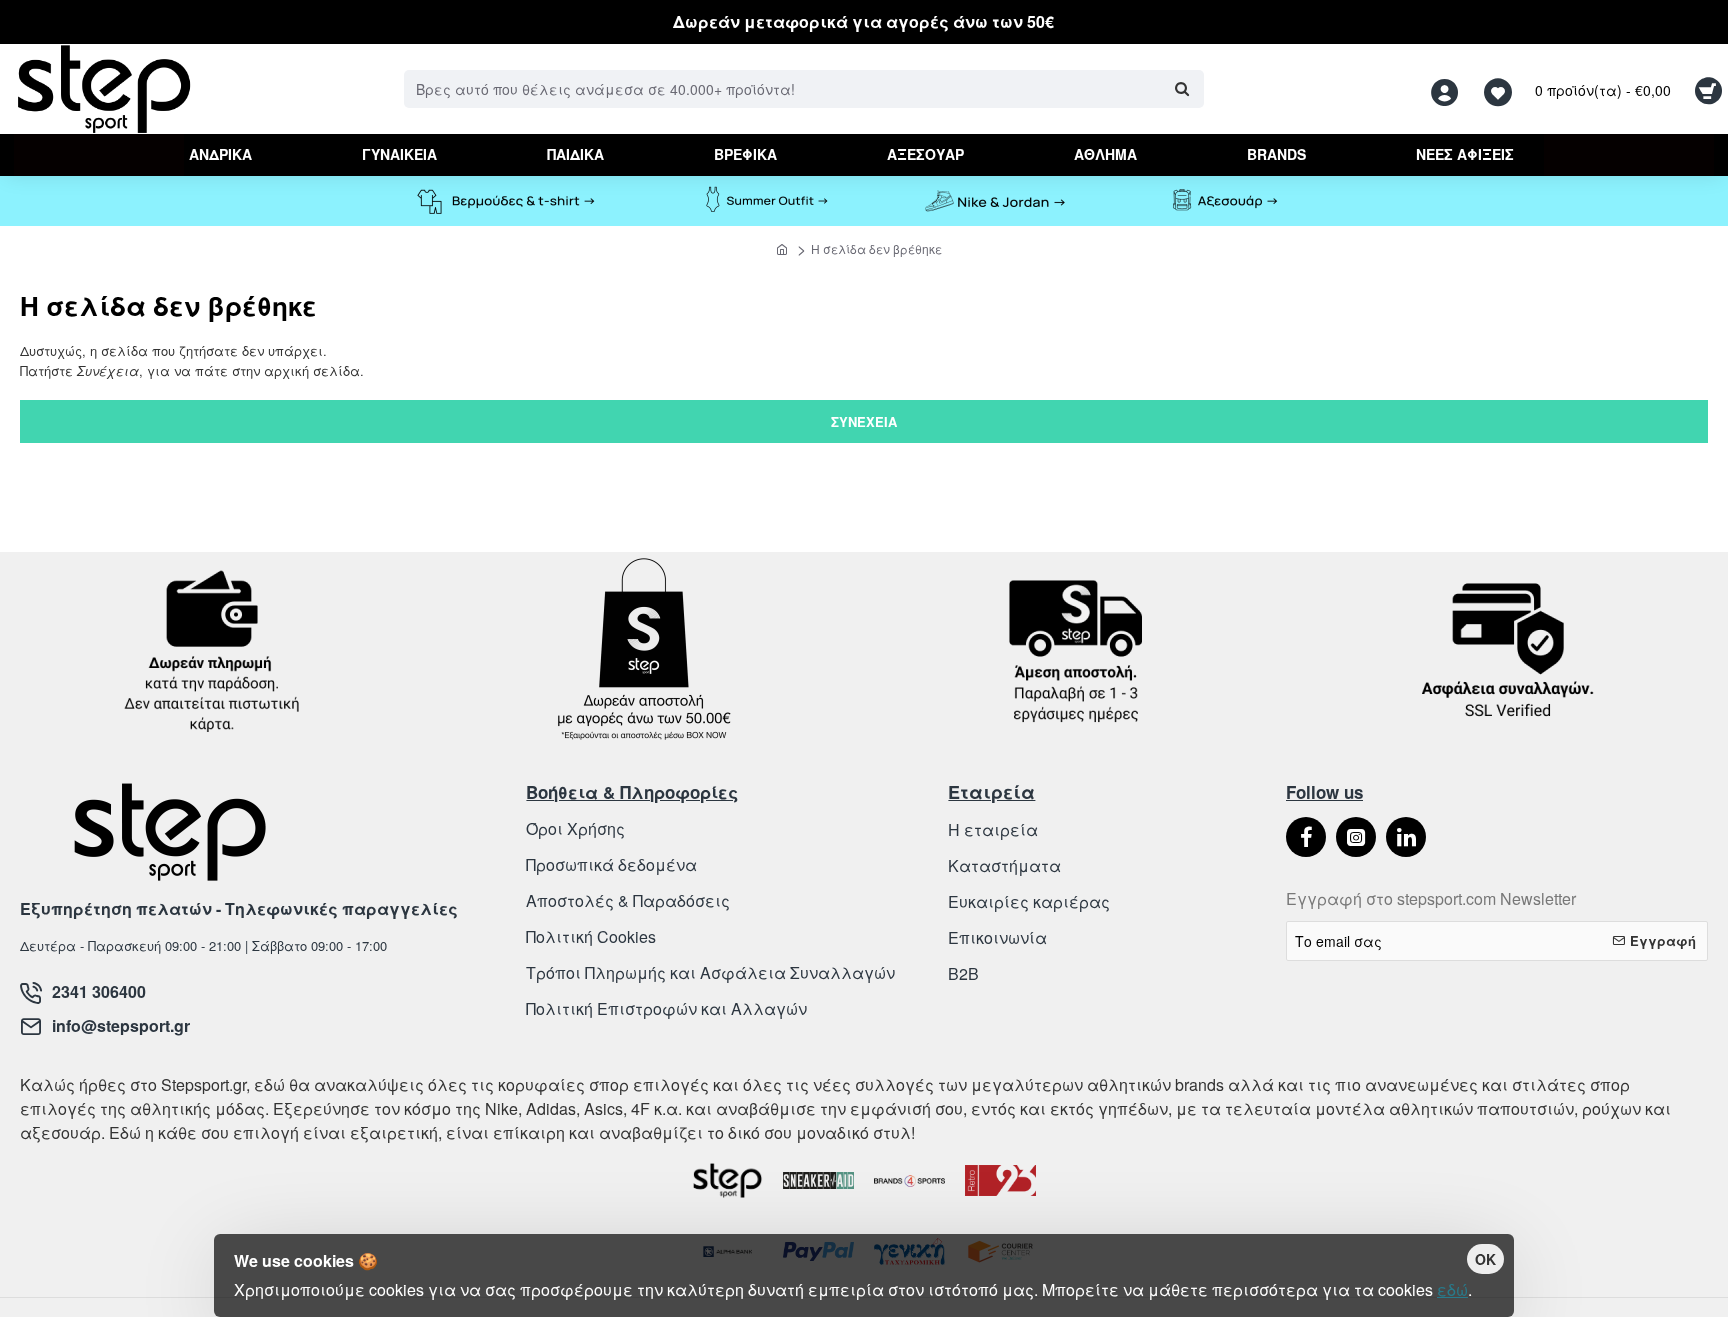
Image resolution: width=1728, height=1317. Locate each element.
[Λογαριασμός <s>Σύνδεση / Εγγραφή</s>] (1450, 89)
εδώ (1452, 1289)
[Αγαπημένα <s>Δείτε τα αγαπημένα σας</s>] (1500, 89)
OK (1485, 1259)
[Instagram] (1356, 837)
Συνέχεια (864, 421)
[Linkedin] (1406, 837)
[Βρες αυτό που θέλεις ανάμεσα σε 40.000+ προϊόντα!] (1181, 89)
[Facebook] (1306, 837)
